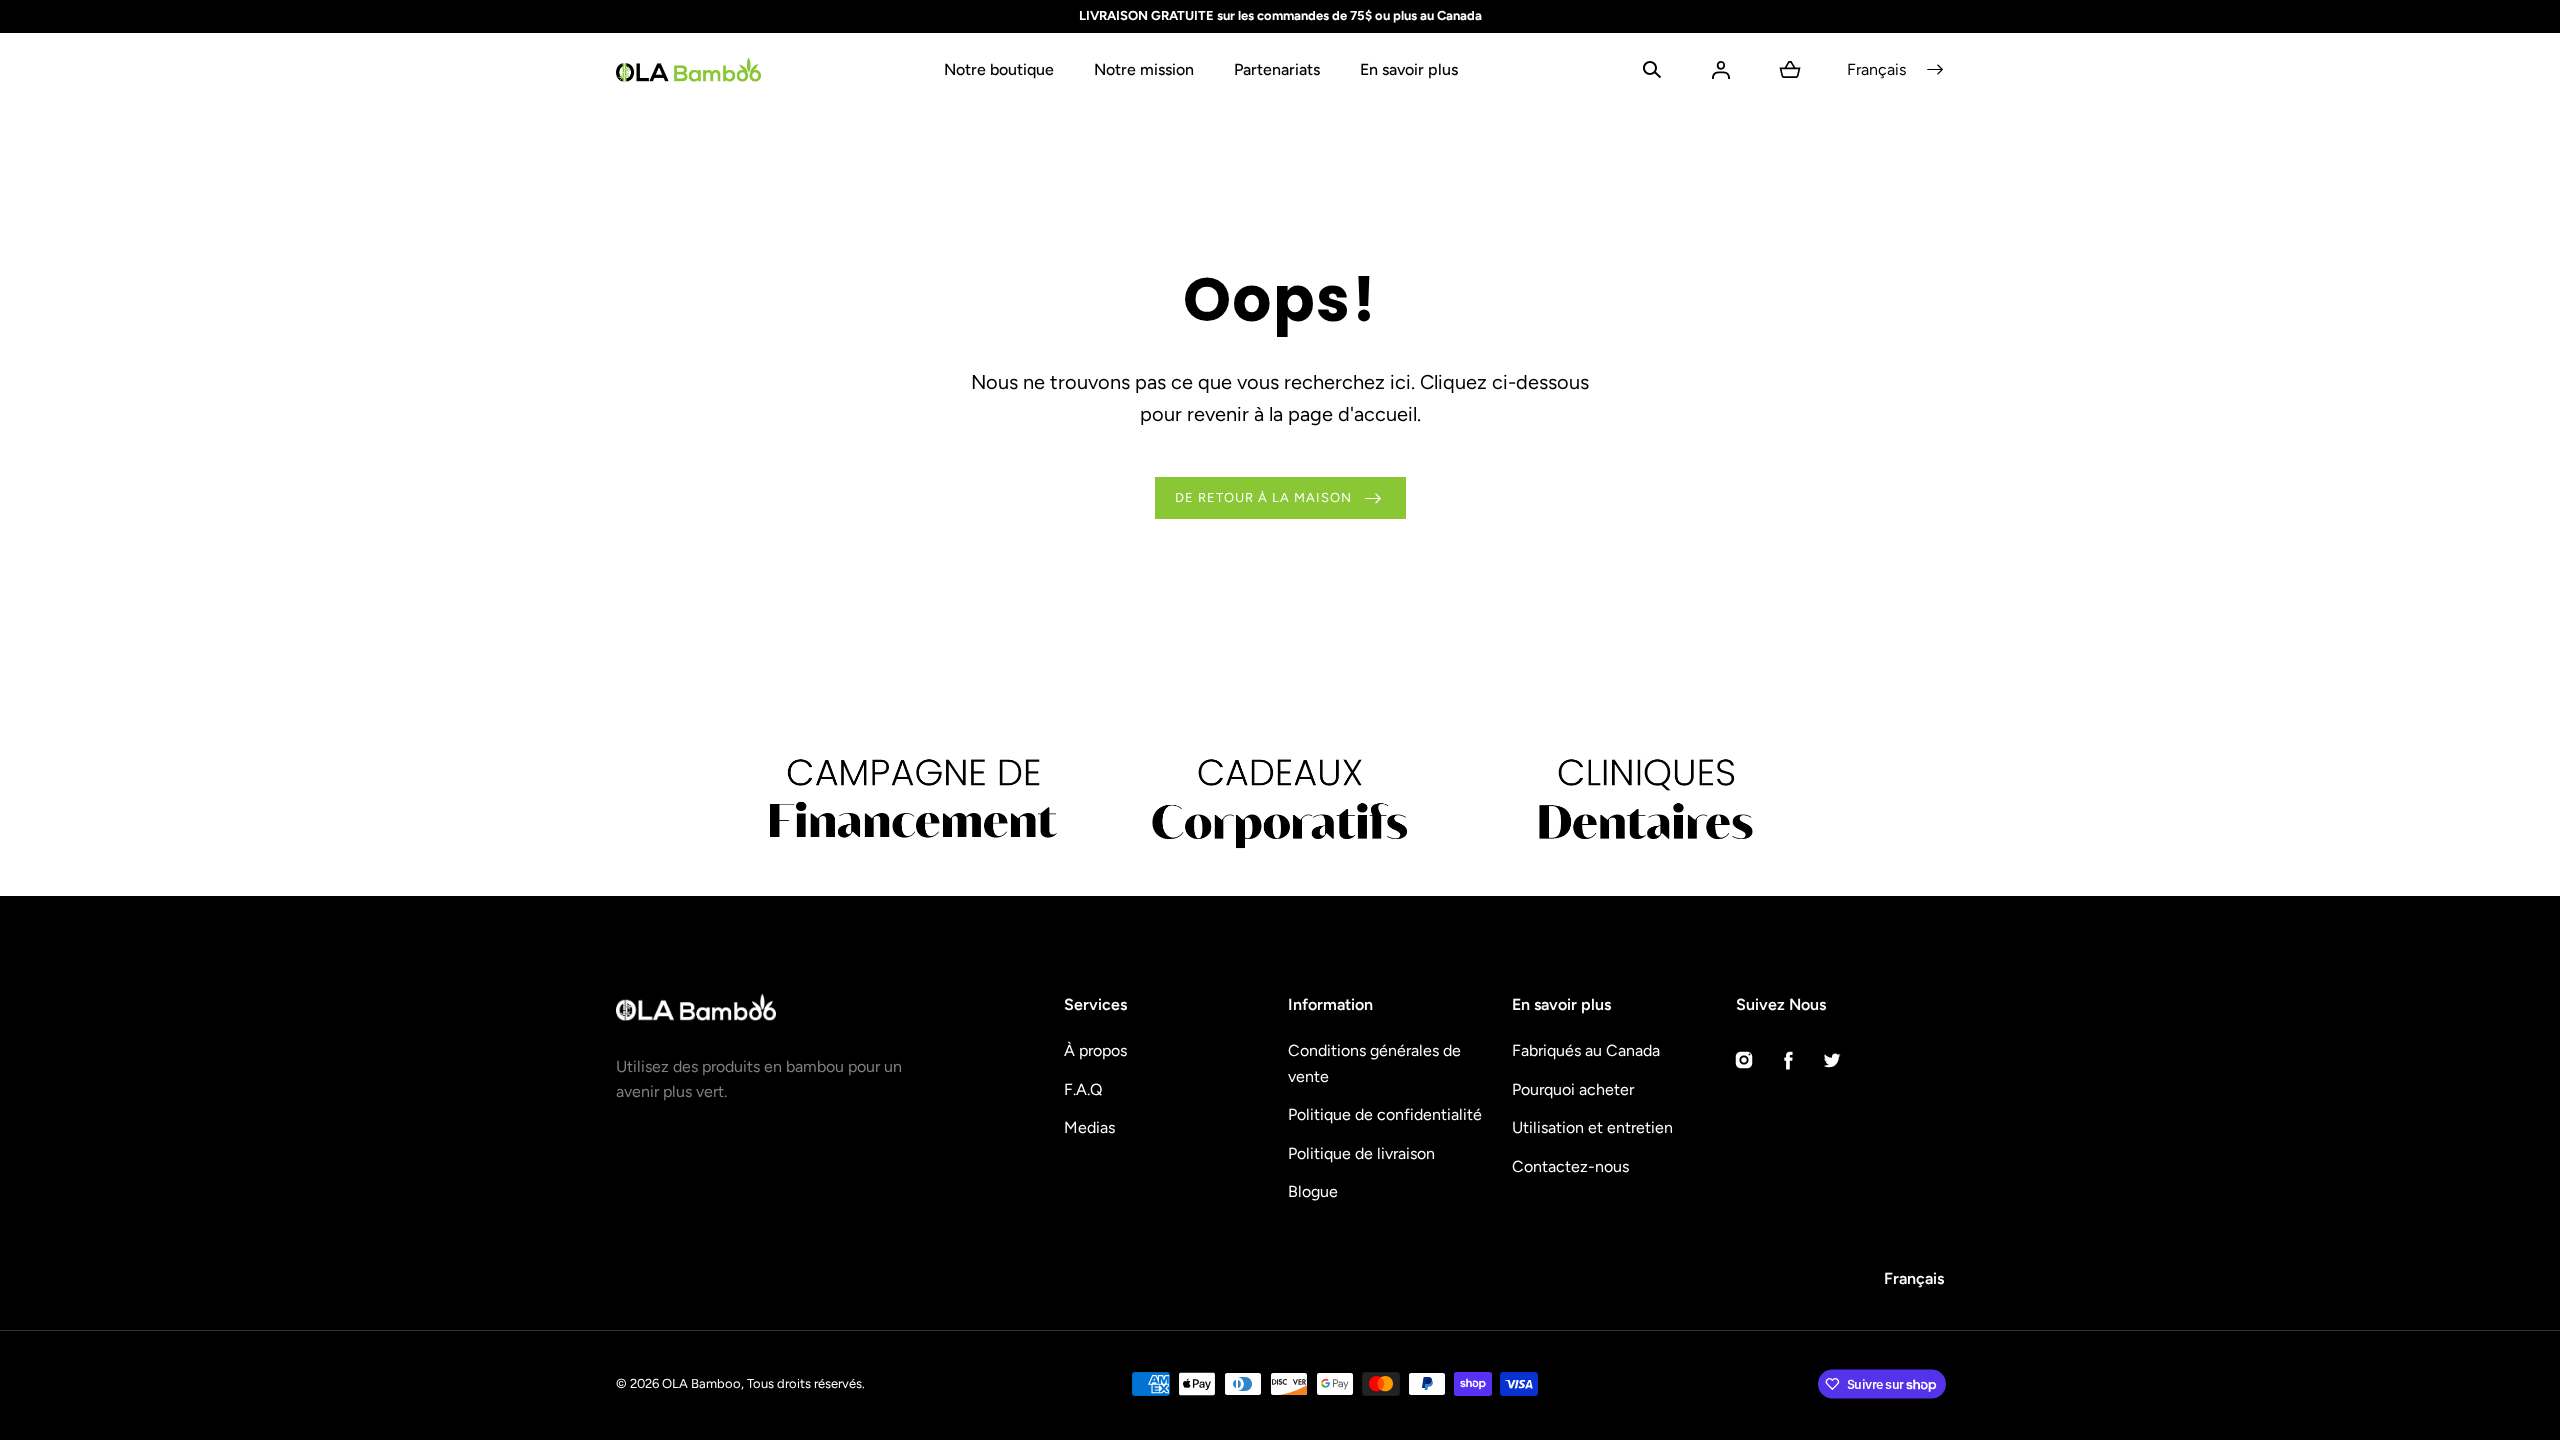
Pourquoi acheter (1573, 1089)
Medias (1089, 1127)
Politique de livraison (1361, 1153)
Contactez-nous (1570, 1166)
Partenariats (1277, 69)
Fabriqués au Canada (1586, 1050)
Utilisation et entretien (1592, 1127)
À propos (1095, 1050)
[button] (1652, 70)
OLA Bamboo (701, 1383)
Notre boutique (999, 69)
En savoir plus (1409, 69)
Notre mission (1144, 69)
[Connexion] (1721, 70)
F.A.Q (1083, 1089)
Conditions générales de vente (1374, 1063)
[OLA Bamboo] (688, 70)
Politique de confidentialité (1385, 1114)
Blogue (1313, 1191)
